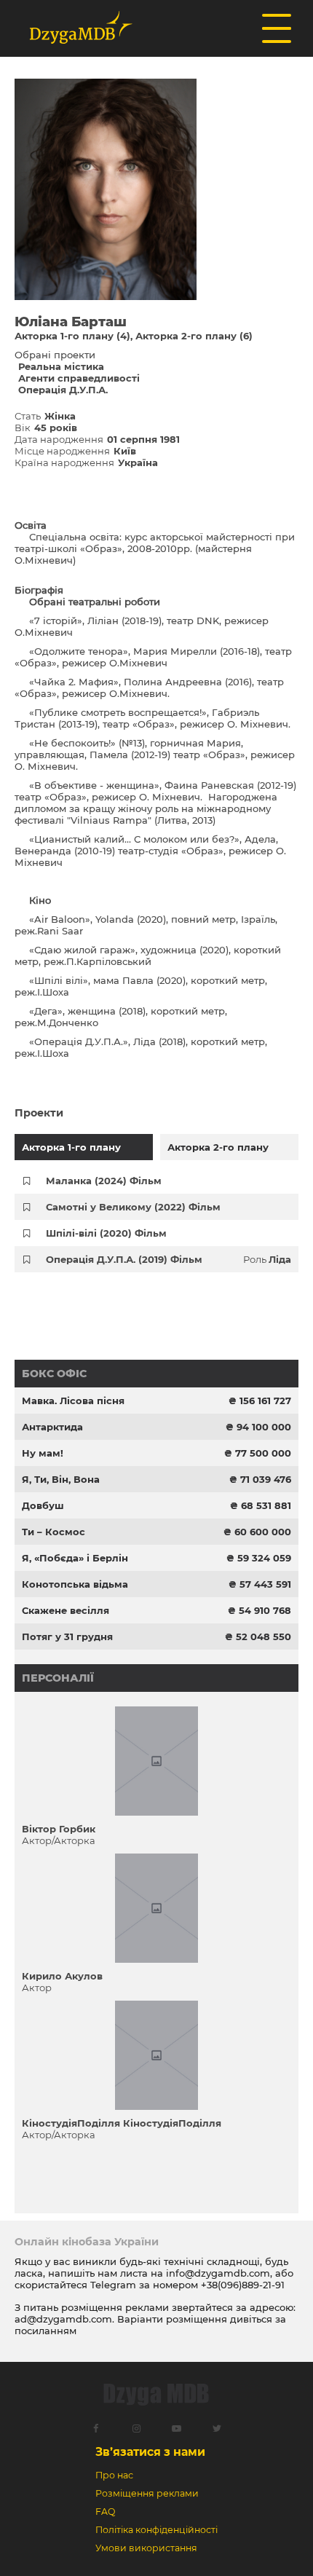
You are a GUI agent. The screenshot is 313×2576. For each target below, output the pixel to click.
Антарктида (52, 1427)
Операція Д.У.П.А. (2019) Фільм (124, 1259)
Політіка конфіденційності (156, 2530)
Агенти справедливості (79, 378)
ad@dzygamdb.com (63, 2319)
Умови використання (146, 2548)
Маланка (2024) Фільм (104, 1181)
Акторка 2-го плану (218, 1147)
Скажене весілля (66, 1610)
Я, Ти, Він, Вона (61, 1479)
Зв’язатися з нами (150, 2452)
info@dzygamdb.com (217, 2273)
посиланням (45, 2331)
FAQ (105, 2512)
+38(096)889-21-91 (243, 2285)
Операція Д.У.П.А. (63, 390)
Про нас (114, 2475)
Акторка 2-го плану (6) (194, 336)
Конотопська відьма (75, 1584)
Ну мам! (43, 1453)
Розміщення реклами (147, 2493)
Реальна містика (61, 366)
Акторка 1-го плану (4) (72, 336)
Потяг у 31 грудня (67, 1636)
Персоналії (58, 1678)
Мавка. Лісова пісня (73, 1401)
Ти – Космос (54, 1532)
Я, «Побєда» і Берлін (75, 1558)
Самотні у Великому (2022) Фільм (133, 1207)
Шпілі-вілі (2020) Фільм (106, 1233)
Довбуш (43, 1505)
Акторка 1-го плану (71, 1147)
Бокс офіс (54, 1374)
